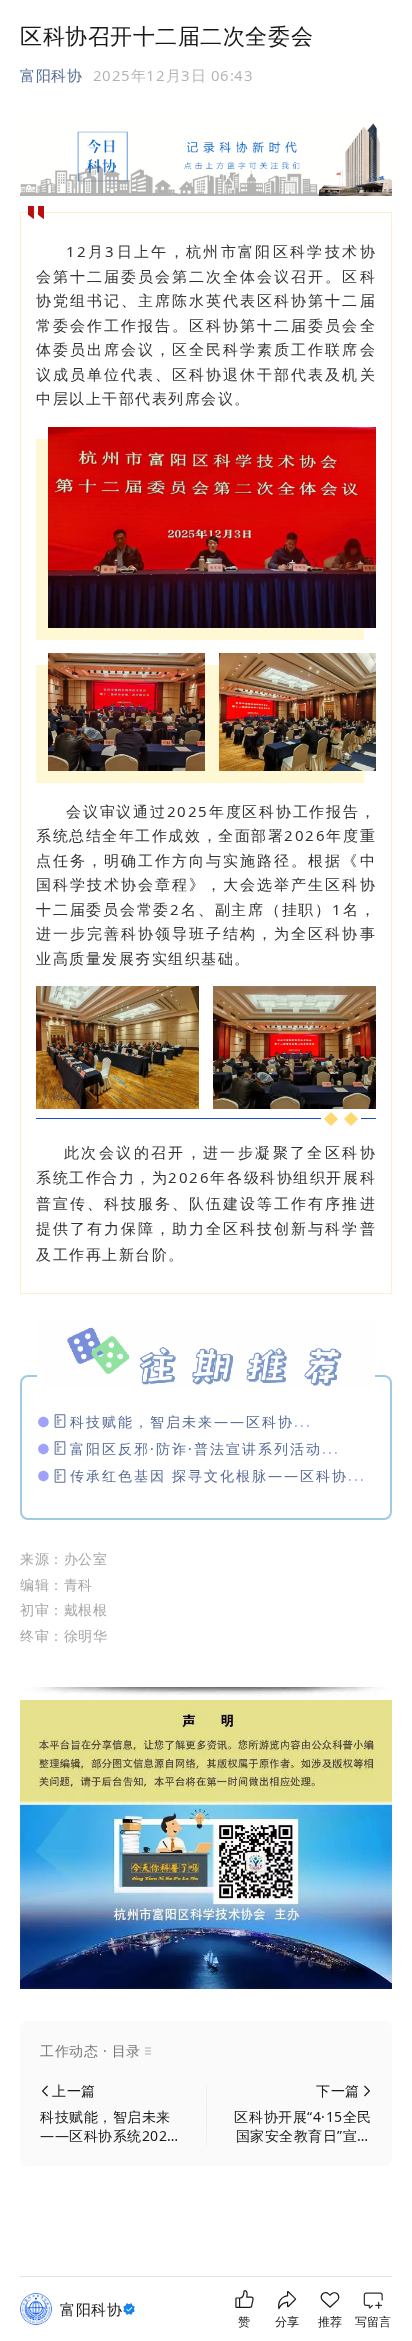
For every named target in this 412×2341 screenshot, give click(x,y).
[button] (206, 2051)
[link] (100, 2309)
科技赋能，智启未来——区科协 (182, 1421)
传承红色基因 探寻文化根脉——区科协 (209, 1475)
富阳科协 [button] (51, 75)
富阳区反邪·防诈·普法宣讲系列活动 (196, 1448)
